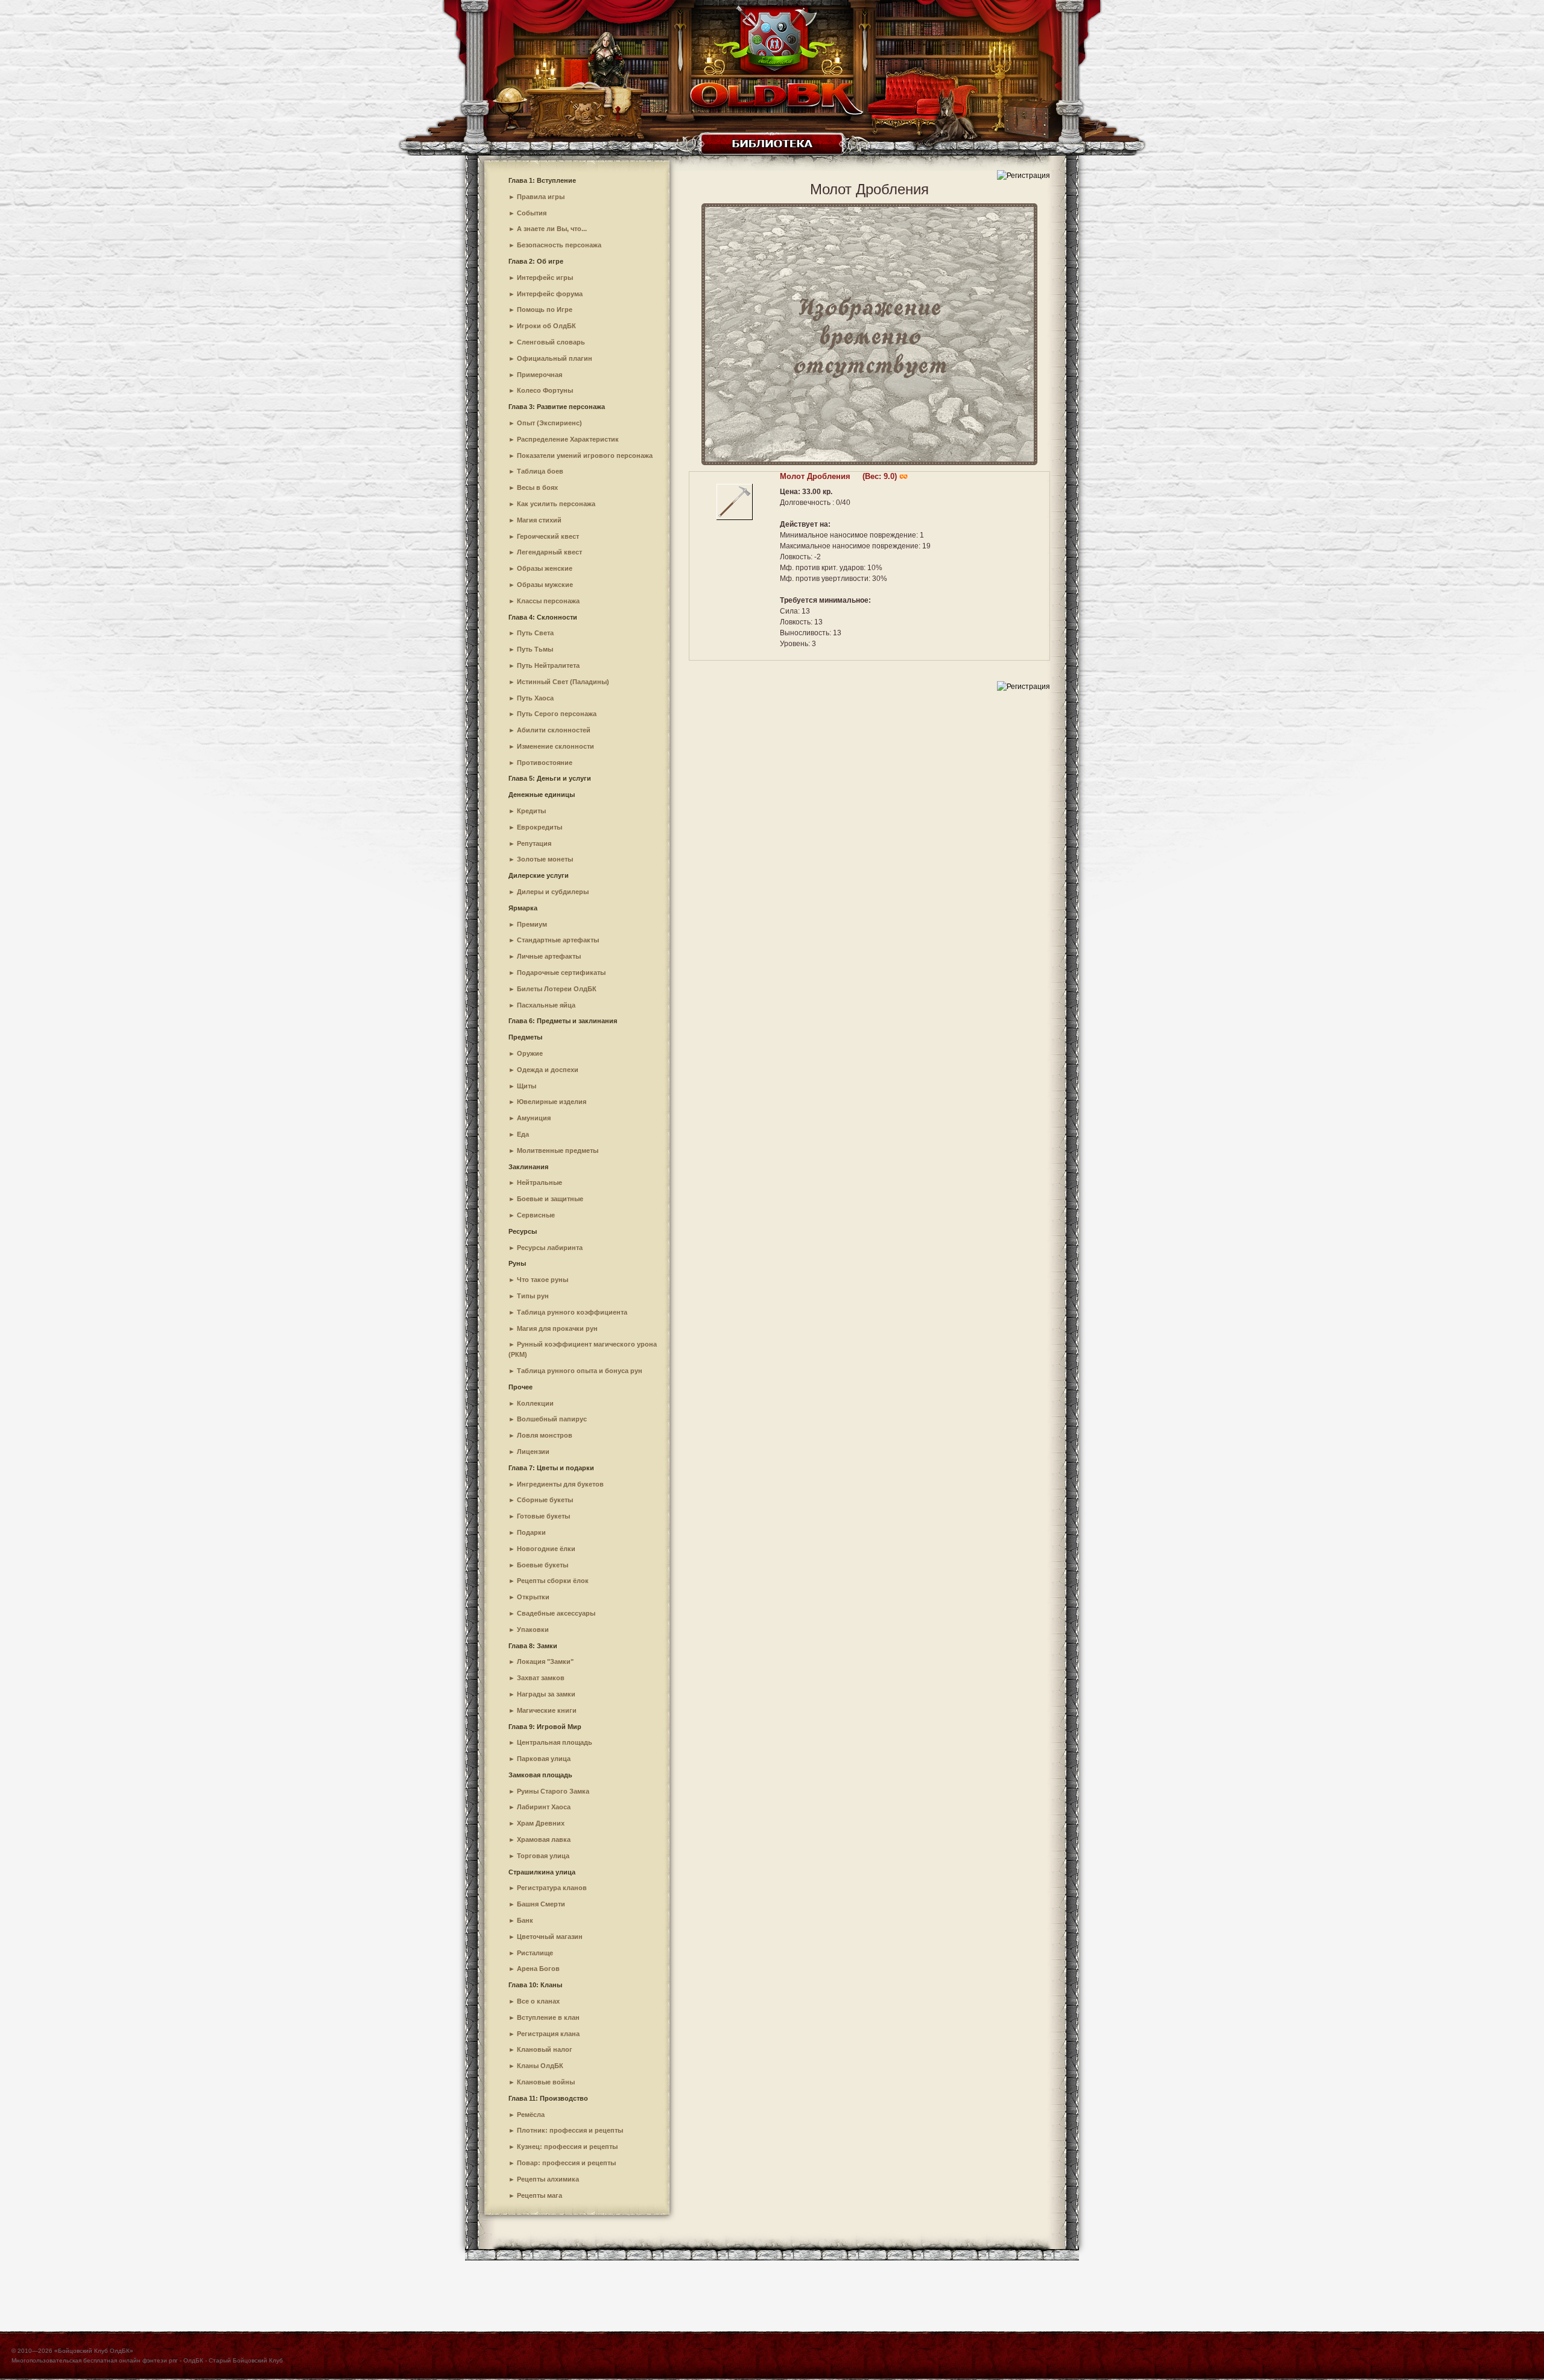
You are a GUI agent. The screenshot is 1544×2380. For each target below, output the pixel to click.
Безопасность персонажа (559, 245)
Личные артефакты (549, 956)
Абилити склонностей (554, 730)
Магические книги (547, 1710)
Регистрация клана (548, 2034)
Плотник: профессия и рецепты (570, 2130)
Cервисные (536, 1215)
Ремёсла (531, 2115)
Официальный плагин (555, 358)
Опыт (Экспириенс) (549, 423)
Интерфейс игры (545, 278)
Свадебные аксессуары (556, 1613)
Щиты (527, 1086)
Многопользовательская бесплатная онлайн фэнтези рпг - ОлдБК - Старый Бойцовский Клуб (147, 2360)
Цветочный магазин (550, 1937)
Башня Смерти (541, 1904)
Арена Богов (538, 1969)
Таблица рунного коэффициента (572, 1312)
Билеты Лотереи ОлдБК (557, 989)
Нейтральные (539, 1182)
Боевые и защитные (550, 1199)
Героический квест (548, 536)
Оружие (530, 1053)
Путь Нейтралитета (548, 665)
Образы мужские (545, 585)
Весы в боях (537, 487)
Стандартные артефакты (558, 940)
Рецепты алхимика (548, 2179)
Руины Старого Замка (553, 1791)
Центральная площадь (555, 1742)
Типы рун (533, 1296)
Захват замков (541, 1678)
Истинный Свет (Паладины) (563, 682)
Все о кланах (538, 2001)
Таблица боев (540, 471)
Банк (525, 1920)
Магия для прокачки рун (557, 1328)
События (532, 213)
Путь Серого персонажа (557, 714)
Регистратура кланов (552, 1888)
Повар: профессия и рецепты (566, 2163)
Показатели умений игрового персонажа (585, 455)
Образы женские (545, 568)
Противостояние (545, 763)
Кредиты (531, 811)
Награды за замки (546, 1694)
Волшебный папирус (552, 1419)
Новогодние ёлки (546, 1549)
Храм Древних (541, 1823)
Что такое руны (543, 1280)
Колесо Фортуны (545, 390)
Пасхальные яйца (546, 1005)
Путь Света (535, 633)
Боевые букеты (543, 1565)
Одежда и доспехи (548, 1070)
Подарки (531, 1532)
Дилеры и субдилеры (553, 892)
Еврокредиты (539, 827)
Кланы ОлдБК (540, 2066)
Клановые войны (546, 2082)
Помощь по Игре (545, 309)
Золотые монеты (545, 859)
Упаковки (533, 1630)
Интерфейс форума (550, 294)
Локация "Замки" (545, 1661)
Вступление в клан (548, 2017)
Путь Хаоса (535, 698)
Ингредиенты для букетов (560, 1484)
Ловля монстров (545, 1435)
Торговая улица (543, 1856)
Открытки (533, 1597)
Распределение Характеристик (568, 439)
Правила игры (541, 197)
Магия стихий (539, 520)
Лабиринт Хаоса (544, 1807)
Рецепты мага (539, 2195)
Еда (523, 1134)
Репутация (534, 843)
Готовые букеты (543, 1516)
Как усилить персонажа (556, 504)
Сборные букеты (545, 1500)
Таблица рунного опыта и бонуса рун (580, 1371)
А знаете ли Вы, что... (552, 229)
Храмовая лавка (544, 1839)
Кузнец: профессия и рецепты (567, 2147)
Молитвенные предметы (558, 1150)
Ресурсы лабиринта (550, 1248)
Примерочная (539, 375)
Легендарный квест (549, 552)
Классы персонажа (548, 601)
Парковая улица (544, 1759)
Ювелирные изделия (552, 1102)
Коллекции (535, 1403)
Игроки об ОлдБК (546, 326)
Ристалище (535, 1953)
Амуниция (534, 1118)
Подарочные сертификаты (561, 973)
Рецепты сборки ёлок (553, 1581)
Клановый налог (545, 2049)
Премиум (532, 924)
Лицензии (533, 1452)
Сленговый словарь (551, 342)
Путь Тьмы (535, 649)
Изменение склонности (555, 746)
